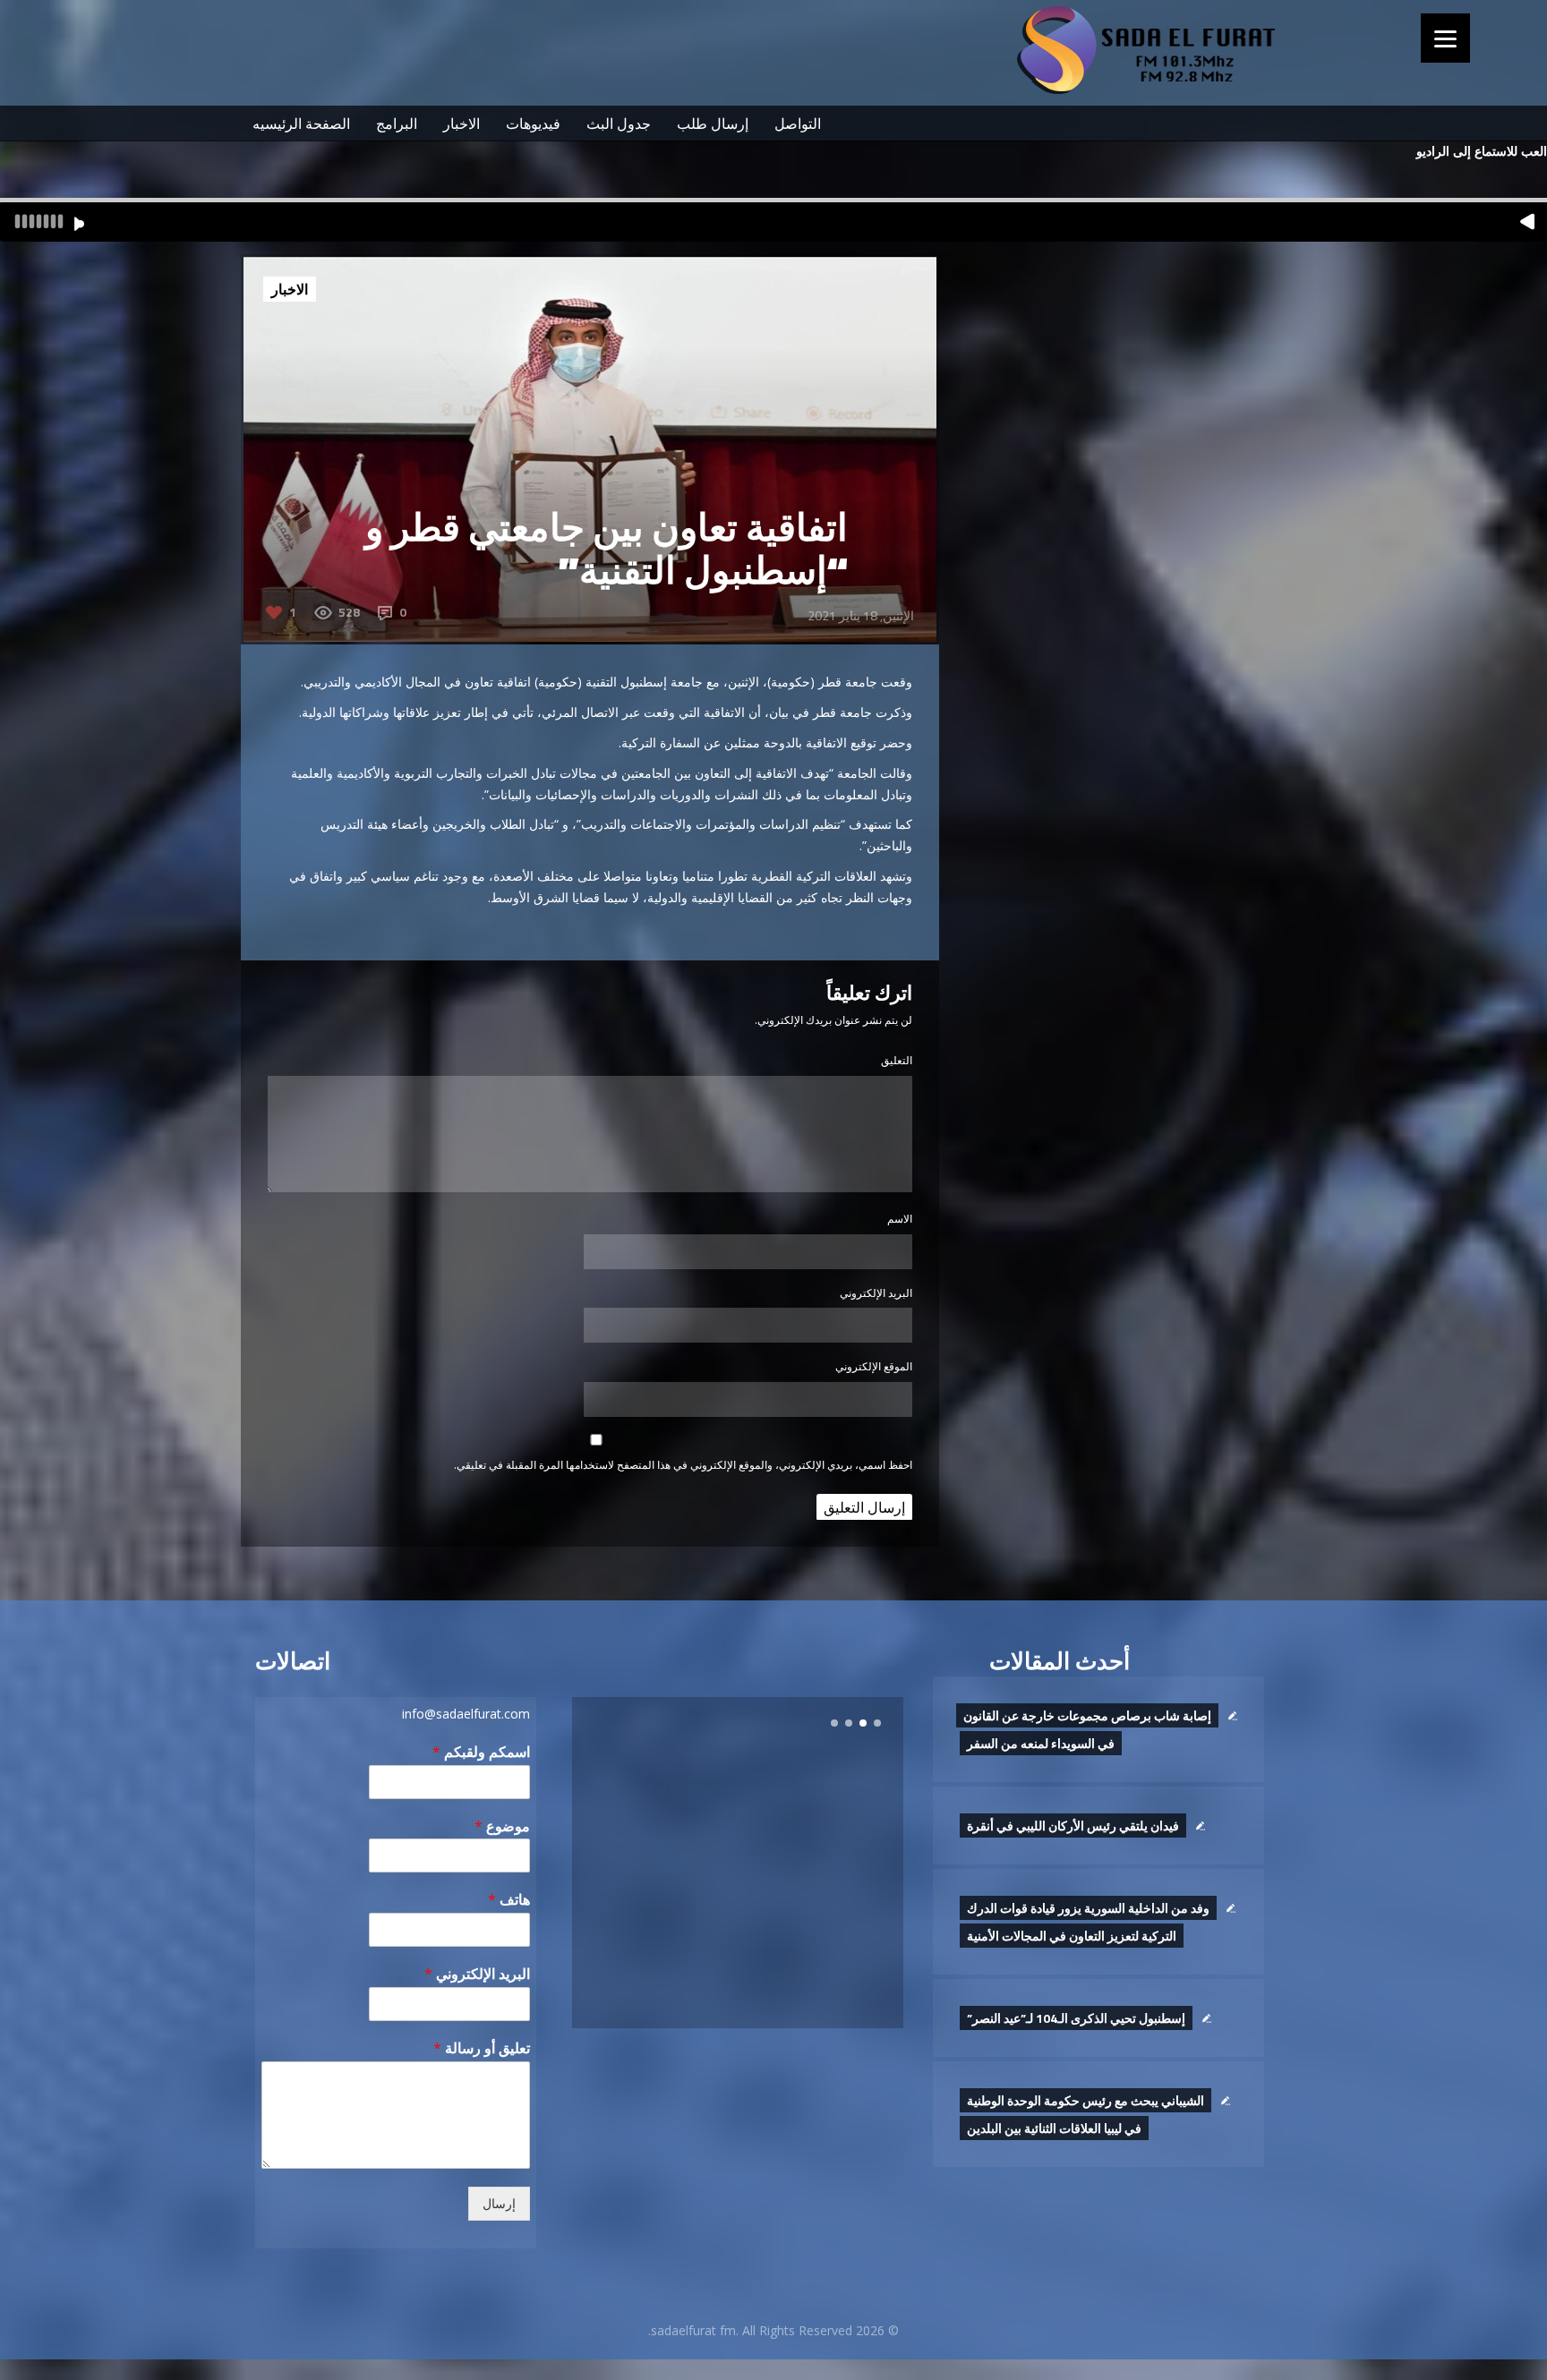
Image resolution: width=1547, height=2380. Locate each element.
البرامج (397, 124)
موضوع (502, 1826)
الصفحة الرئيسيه (301, 124)
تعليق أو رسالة (482, 2048)
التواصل (798, 124)
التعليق (897, 1060)
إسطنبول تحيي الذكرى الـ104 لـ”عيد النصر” (1076, 2018)
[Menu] (1445, 38)
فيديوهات (533, 124)
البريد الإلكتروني (876, 1293)
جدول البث (619, 124)
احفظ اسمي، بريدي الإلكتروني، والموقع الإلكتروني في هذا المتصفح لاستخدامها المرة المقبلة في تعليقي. (683, 1465)
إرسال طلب (713, 124)
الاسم (900, 1219)
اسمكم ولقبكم (481, 1752)
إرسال (499, 2204)
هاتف (509, 1900)
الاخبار (462, 124)
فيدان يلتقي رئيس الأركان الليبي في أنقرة (1073, 1826)
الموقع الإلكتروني (874, 1366)
